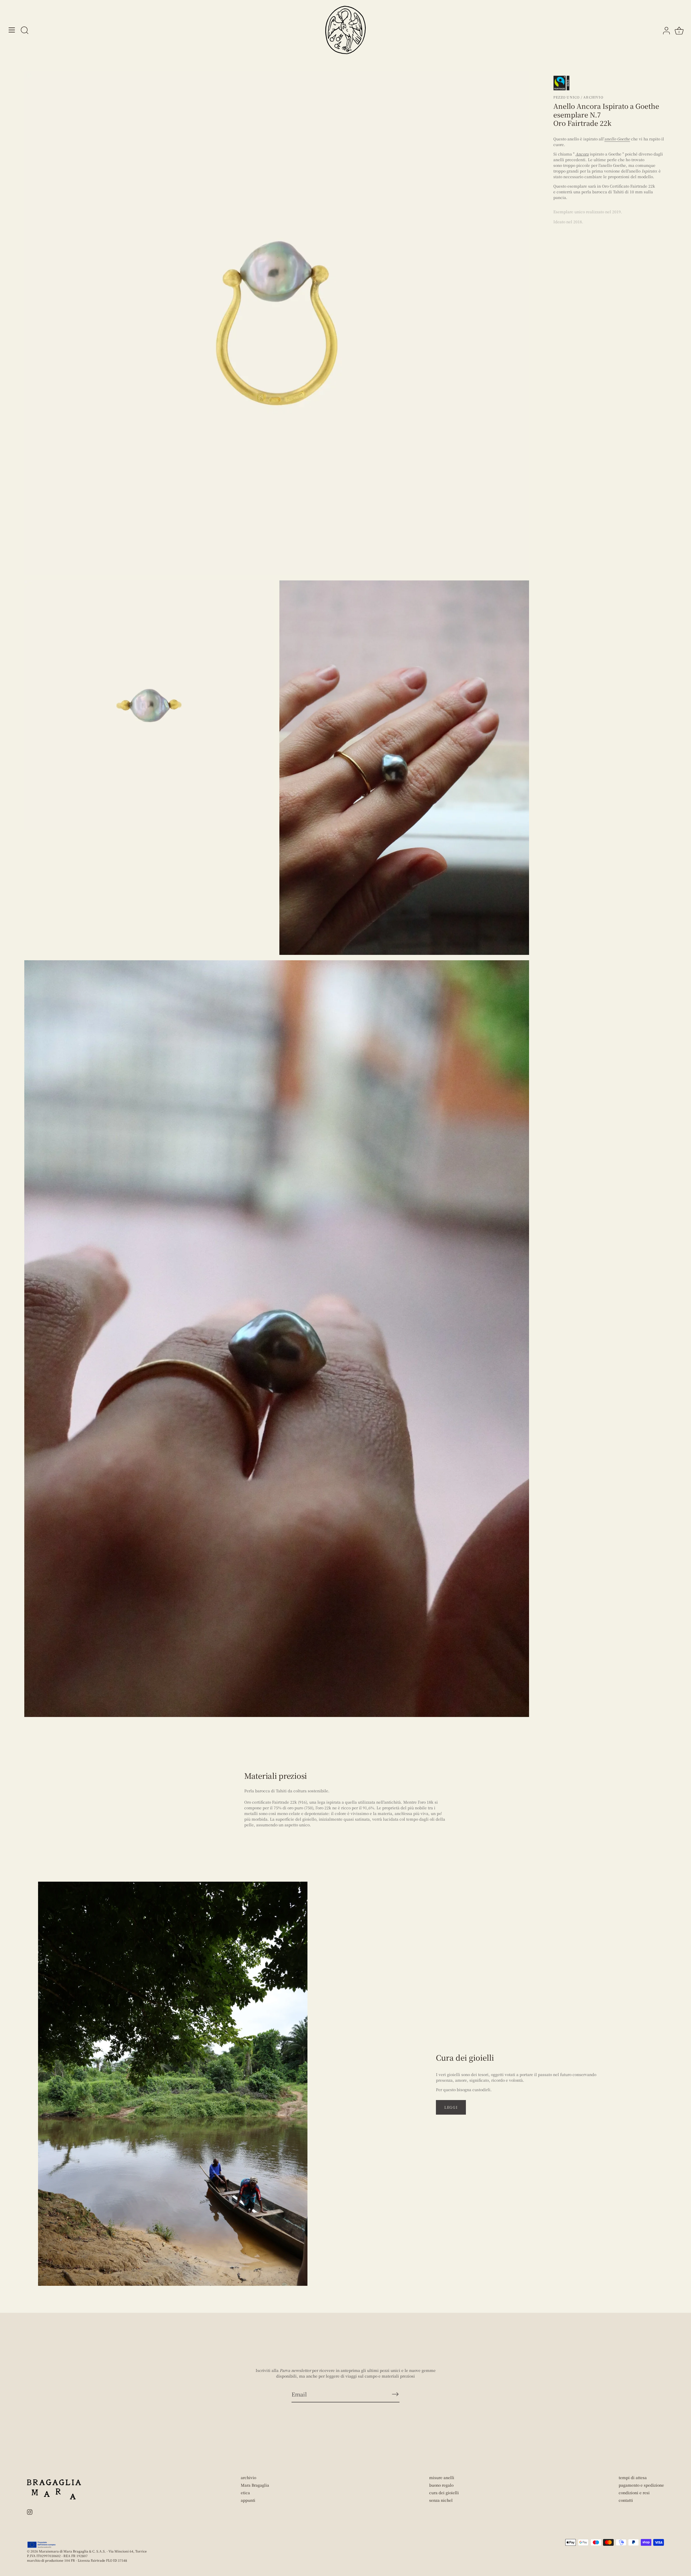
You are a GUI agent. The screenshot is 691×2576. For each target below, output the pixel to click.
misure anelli (442, 2477)
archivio (248, 2477)
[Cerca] (25, 31)
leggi (451, 2107)
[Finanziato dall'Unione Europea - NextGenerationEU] (42, 2545)
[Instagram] (30, 2511)
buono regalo (441, 2485)
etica (245, 2493)
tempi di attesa (633, 2477)
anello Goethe (617, 139)
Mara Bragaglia (255, 2485)
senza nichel (441, 2500)
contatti (626, 2500)
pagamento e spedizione (641, 2485)
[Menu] (12, 30)
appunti (248, 2500)
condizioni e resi (634, 2493)
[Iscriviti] (395, 2394)
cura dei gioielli (444, 2493)
